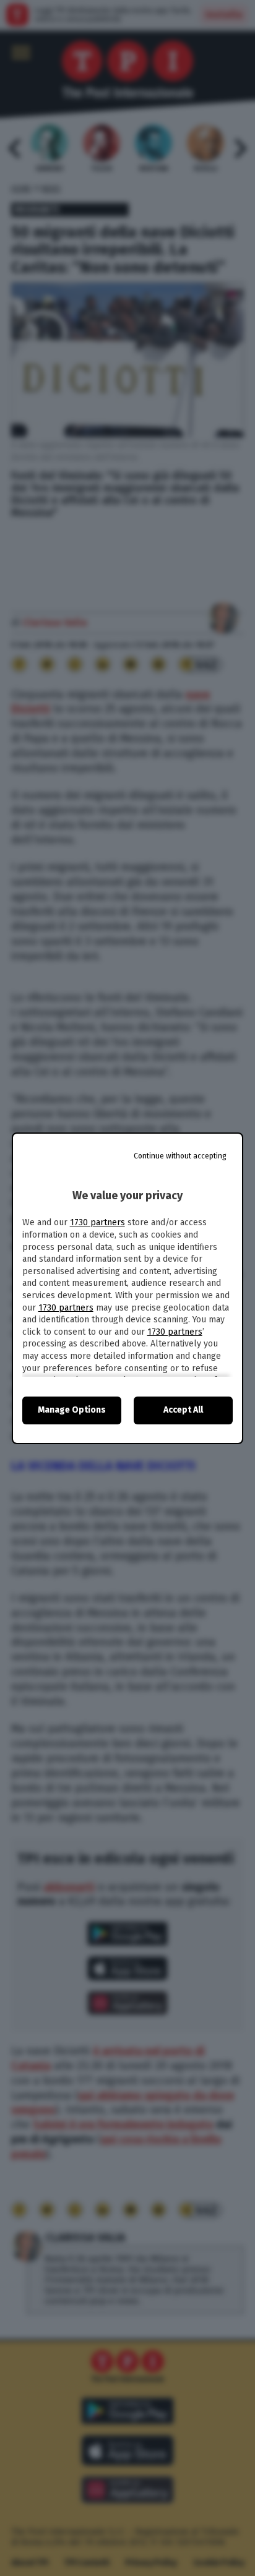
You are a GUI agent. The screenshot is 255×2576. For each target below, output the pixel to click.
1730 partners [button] (97, 1222)
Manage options (72, 1410)
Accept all (183, 1410)
